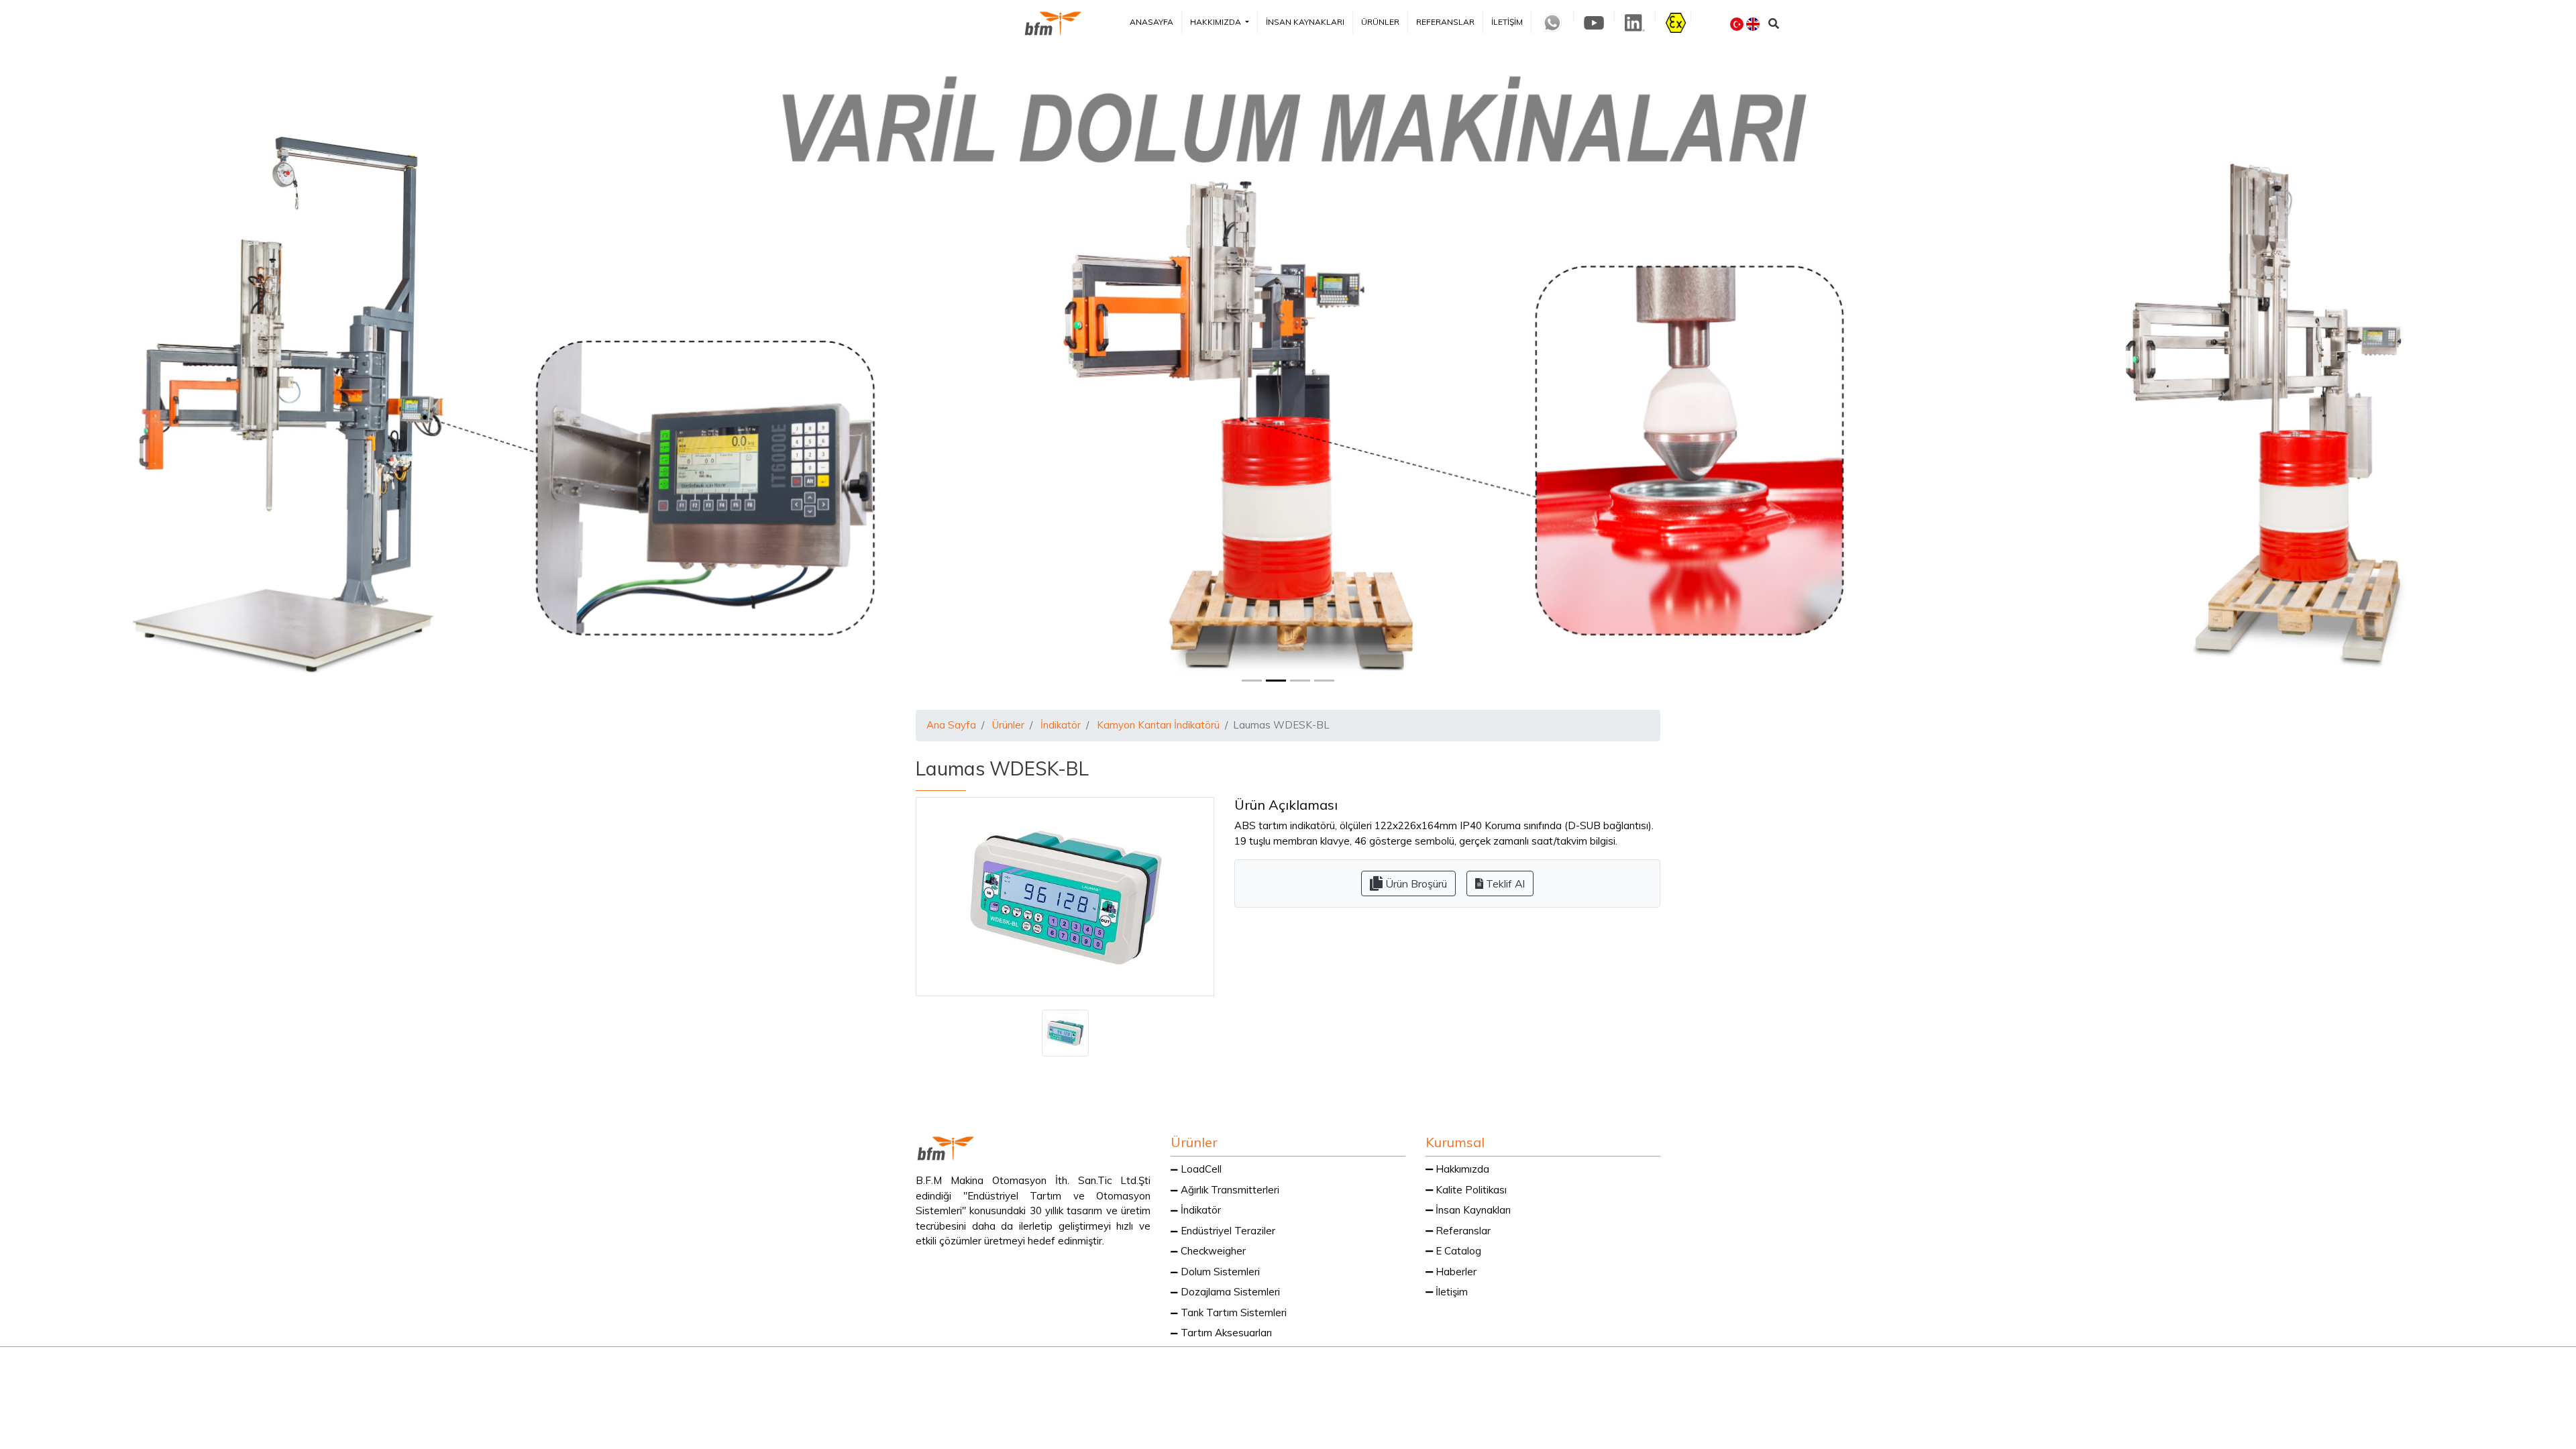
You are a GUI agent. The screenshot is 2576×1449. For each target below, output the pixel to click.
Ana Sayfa (951, 725)
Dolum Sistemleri (1219, 1272)
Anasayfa (1151, 22)
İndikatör (1061, 725)
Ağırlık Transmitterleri (1229, 1190)
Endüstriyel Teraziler (1227, 1231)
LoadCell (1200, 1169)
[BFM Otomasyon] (1053, 23)
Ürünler (1380, 22)
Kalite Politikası (1470, 1190)
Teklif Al (1504, 883)
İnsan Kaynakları (1305, 22)
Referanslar (1445, 22)
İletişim (1507, 22)
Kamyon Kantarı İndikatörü (1158, 725)
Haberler (1455, 1272)
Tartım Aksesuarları (1225, 1333)
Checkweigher (1212, 1251)
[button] (193, 373)
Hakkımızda (1217, 22)
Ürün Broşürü (1415, 883)
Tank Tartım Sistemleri (1232, 1312)
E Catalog (1457, 1251)
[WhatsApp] (1427, 1366)
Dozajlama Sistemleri (1229, 1292)
